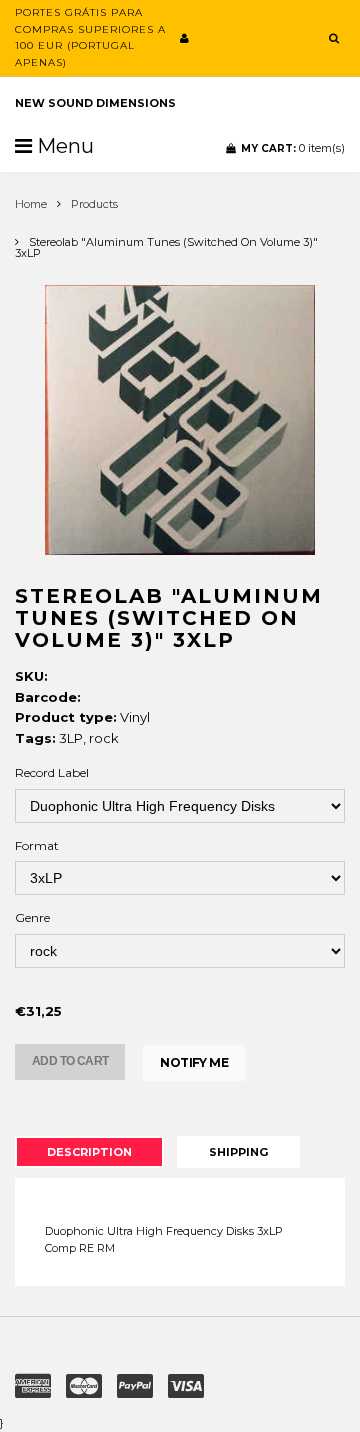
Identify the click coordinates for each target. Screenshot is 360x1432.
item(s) (293, 148)
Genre (32, 917)
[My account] (184, 38)
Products (94, 204)
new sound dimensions (95, 103)
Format (37, 845)
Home (31, 204)
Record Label (52, 772)
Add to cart (70, 1061)
